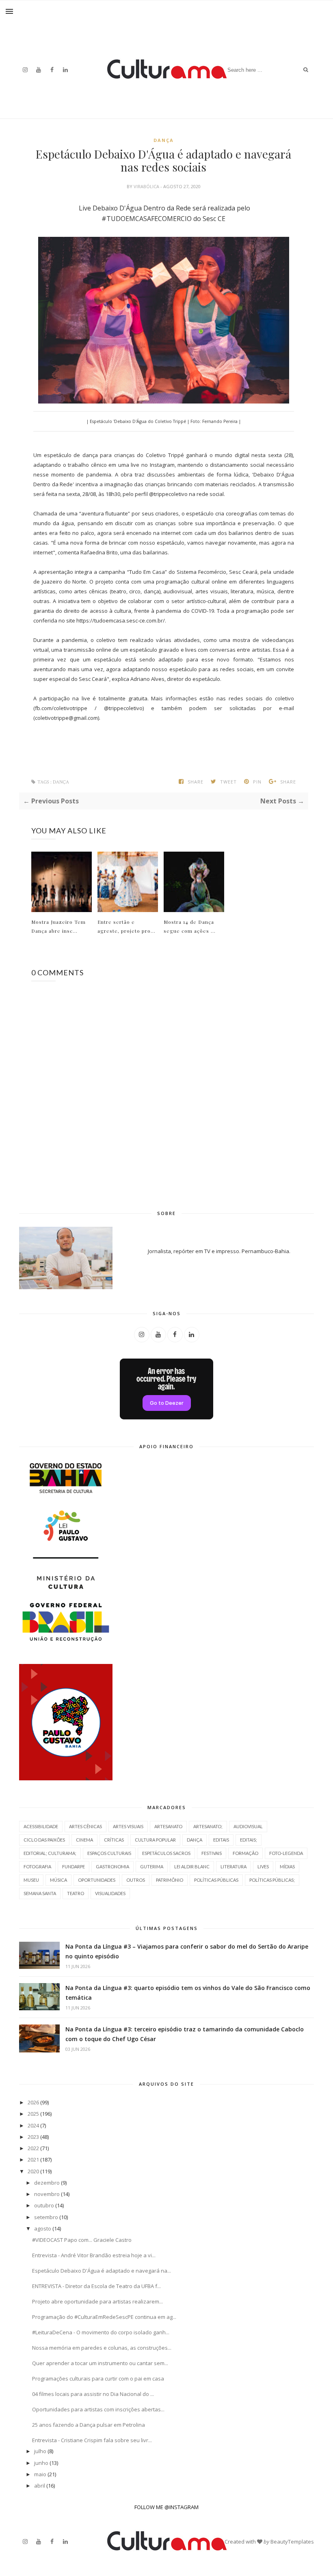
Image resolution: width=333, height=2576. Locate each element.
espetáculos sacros (166, 1853)
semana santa (40, 1893)
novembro (47, 2194)
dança (164, 140)
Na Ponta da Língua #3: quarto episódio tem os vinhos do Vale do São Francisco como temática (188, 1993)
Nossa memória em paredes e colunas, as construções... (102, 2348)
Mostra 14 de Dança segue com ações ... (190, 926)
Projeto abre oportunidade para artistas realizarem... (97, 2301)
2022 (33, 2148)
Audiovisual (248, 1826)
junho (41, 2463)
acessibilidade (41, 1826)
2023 (33, 2137)
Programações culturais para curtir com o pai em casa (98, 2379)
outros (136, 1880)
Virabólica (147, 186)
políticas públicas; (272, 1880)
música (58, 1880)
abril (40, 2486)
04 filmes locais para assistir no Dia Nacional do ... (93, 2394)
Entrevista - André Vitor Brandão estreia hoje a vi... (94, 2255)
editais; (249, 1840)
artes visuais (128, 1826)
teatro (76, 1893)
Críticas (114, 1840)
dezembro (47, 2183)
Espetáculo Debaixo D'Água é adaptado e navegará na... (102, 2271)
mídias (287, 1867)
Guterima (152, 1867)
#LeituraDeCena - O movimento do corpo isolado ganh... (101, 2332)
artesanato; (208, 1826)
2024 (33, 2125)
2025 (33, 2114)
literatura (234, 1867)
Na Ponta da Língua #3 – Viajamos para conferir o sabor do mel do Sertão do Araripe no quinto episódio (187, 1951)
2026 (33, 2102)
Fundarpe (74, 1867)
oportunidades (97, 1880)
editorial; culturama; (50, 1853)
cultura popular (155, 1840)
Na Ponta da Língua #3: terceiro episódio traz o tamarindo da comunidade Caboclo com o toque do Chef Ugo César (185, 2034)
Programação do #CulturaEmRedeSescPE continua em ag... (104, 2317)
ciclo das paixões (44, 1840)
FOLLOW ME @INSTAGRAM (166, 2507)
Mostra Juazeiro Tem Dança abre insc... (58, 926)
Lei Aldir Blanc (192, 1867)
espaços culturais (109, 1853)
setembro (46, 2217)
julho (40, 2451)
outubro (44, 2205)
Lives (263, 1867)
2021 (33, 2160)
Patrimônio (170, 1880)
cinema (84, 1840)
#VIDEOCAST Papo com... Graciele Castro (82, 2240)
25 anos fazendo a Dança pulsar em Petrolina (89, 2425)
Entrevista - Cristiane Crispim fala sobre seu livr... (92, 2440)
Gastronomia (112, 1867)
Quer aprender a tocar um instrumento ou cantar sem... (100, 2363)
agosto (43, 2228)
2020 (33, 2171)
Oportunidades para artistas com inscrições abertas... (98, 2409)
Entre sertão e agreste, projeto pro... (126, 926)
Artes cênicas (85, 1826)
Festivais (212, 1853)
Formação (245, 1853)
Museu (31, 1880)
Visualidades (110, 1893)
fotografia (37, 1867)
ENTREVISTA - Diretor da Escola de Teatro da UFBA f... (96, 2286)
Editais (221, 1840)
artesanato (168, 1826)
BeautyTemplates (292, 2542)
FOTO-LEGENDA (286, 1853)
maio (40, 2474)
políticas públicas (216, 1880)
